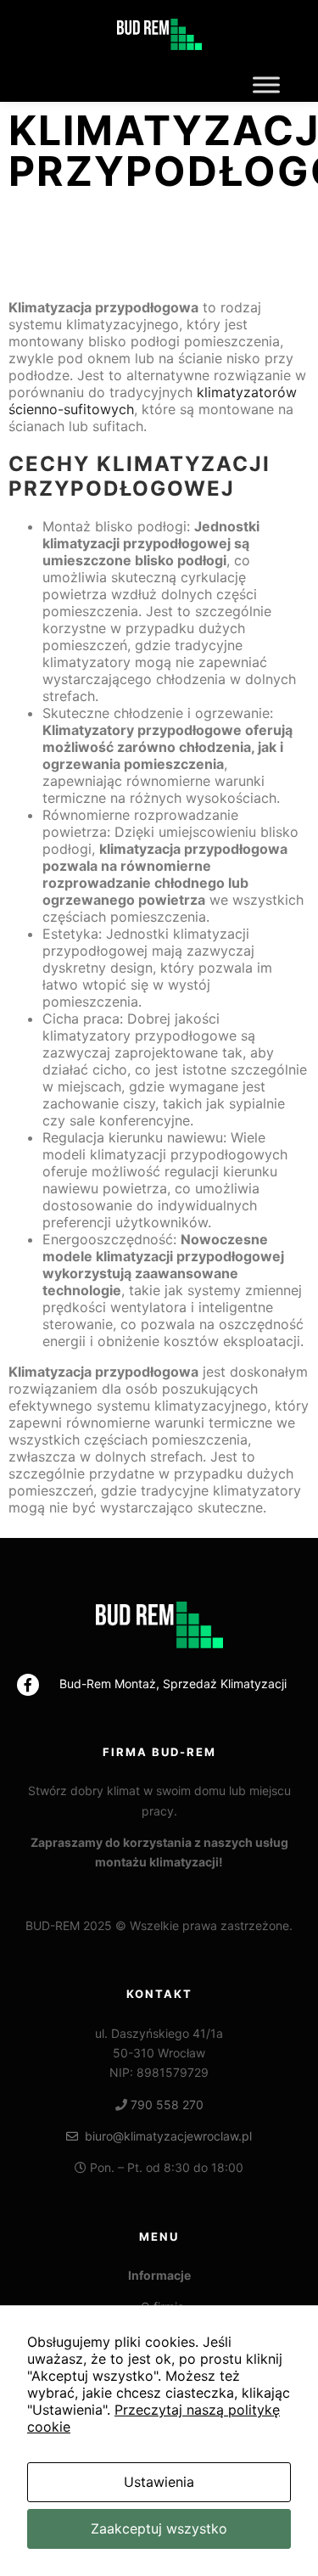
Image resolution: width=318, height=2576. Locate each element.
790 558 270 (167, 2105)
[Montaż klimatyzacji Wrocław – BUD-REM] (159, 34)
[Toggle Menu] (266, 84)
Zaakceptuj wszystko (159, 2528)
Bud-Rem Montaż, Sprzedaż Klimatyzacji (173, 1684)
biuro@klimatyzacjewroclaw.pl (165, 2136)
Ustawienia (159, 2482)
